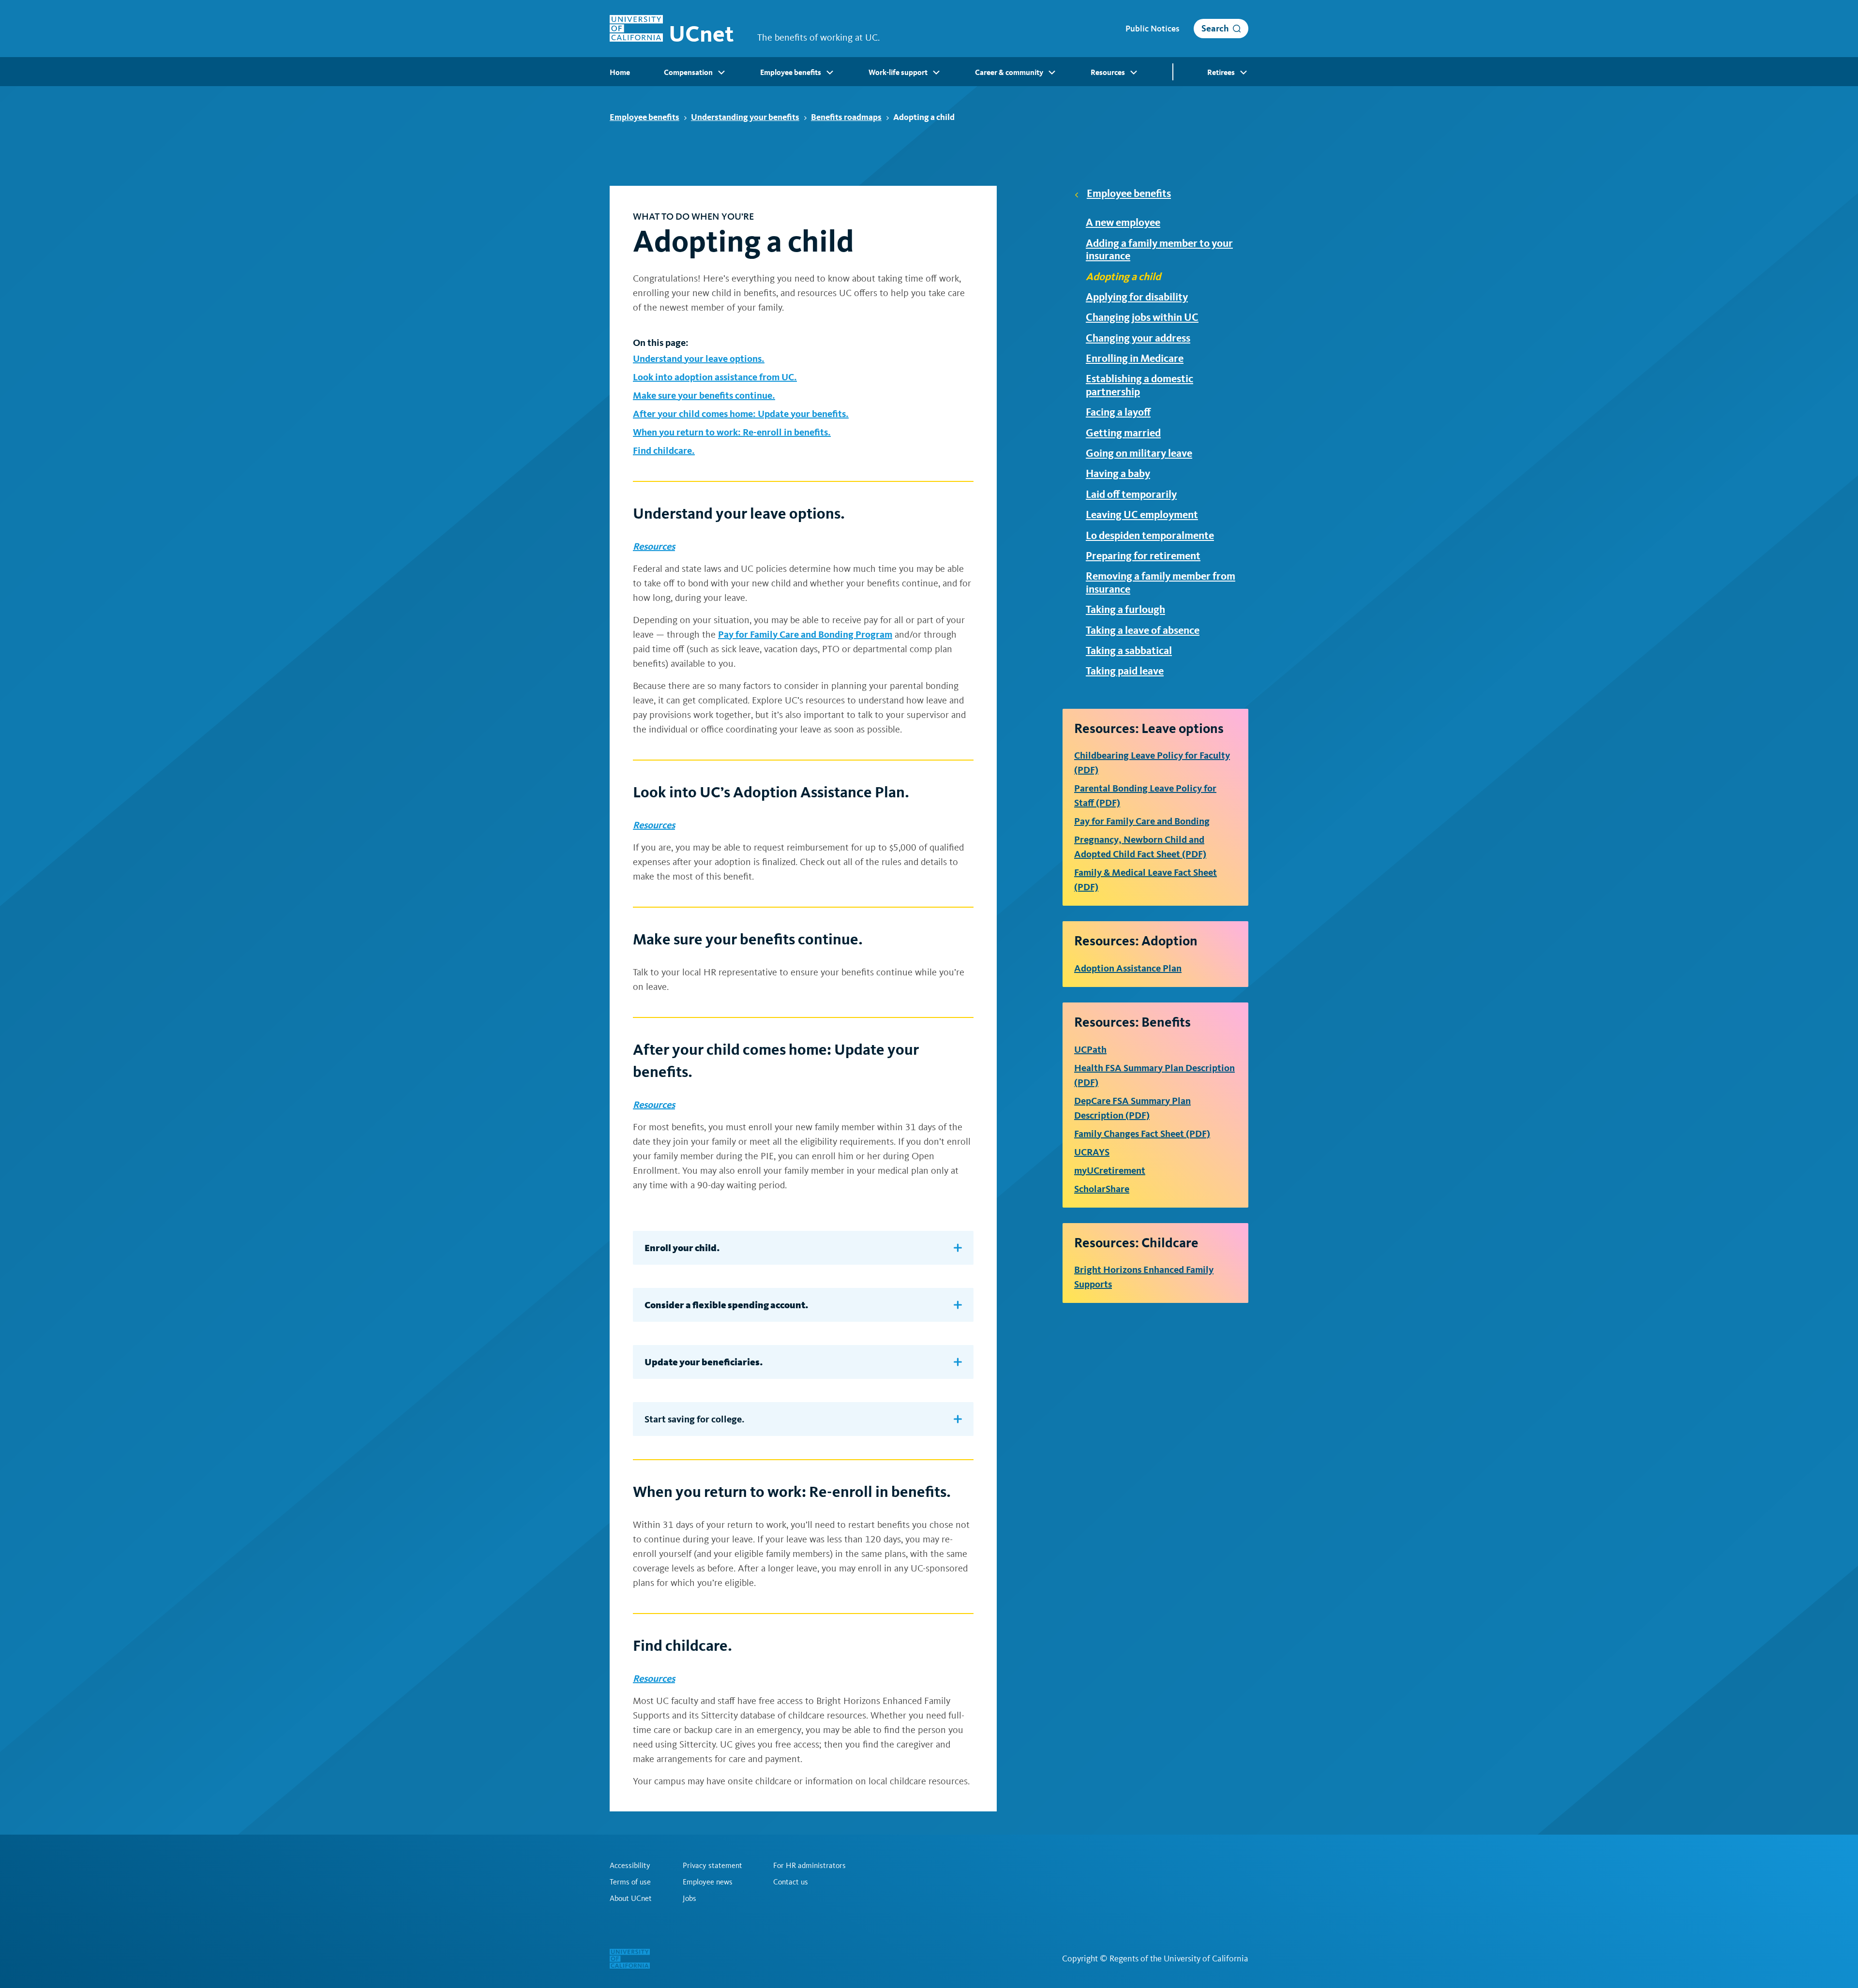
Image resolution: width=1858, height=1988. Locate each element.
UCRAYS (1092, 1152)
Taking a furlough (1125, 610)
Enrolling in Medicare (1135, 359)
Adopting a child (1123, 277)
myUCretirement (1110, 1170)
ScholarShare (1102, 1189)
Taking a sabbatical (1129, 651)
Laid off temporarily (1131, 494)
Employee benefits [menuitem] (791, 72)
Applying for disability (1137, 297)
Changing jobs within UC (1142, 317)
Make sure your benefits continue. (704, 395)
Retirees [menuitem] (1221, 72)
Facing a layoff (1118, 412)
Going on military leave (1139, 453)
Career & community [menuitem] (1009, 72)
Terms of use (630, 1882)
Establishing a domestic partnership (1139, 385)
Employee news (708, 1882)
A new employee (1123, 223)
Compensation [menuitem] (688, 72)
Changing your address (1138, 338)
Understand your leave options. (699, 359)
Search (1215, 28)
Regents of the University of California (1179, 1958)
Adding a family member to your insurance (1159, 250)
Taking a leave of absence (1143, 630)
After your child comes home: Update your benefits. (741, 414)
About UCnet (631, 1898)
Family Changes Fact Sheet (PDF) (1142, 1134)
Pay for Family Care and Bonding (1142, 821)
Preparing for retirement (1143, 556)
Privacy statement (712, 1866)
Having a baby (1118, 474)
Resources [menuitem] (1108, 72)
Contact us (791, 1882)
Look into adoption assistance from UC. (715, 377)
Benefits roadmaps (846, 117)
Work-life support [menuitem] (898, 72)
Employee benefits (644, 117)
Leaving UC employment (1142, 515)
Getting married (1123, 433)
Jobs (689, 1898)
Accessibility (630, 1866)
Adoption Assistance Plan (1128, 968)
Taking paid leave (1125, 671)
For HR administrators (809, 1866)
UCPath (1090, 1049)
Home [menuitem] (620, 72)
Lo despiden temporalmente (1150, 536)
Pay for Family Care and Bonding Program (805, 634)
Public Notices (1152, 29)
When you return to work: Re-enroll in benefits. (732, 432)
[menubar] (929, 72)
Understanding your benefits (745, 117)
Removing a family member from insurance (1161, 583)
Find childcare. (664, 450)
